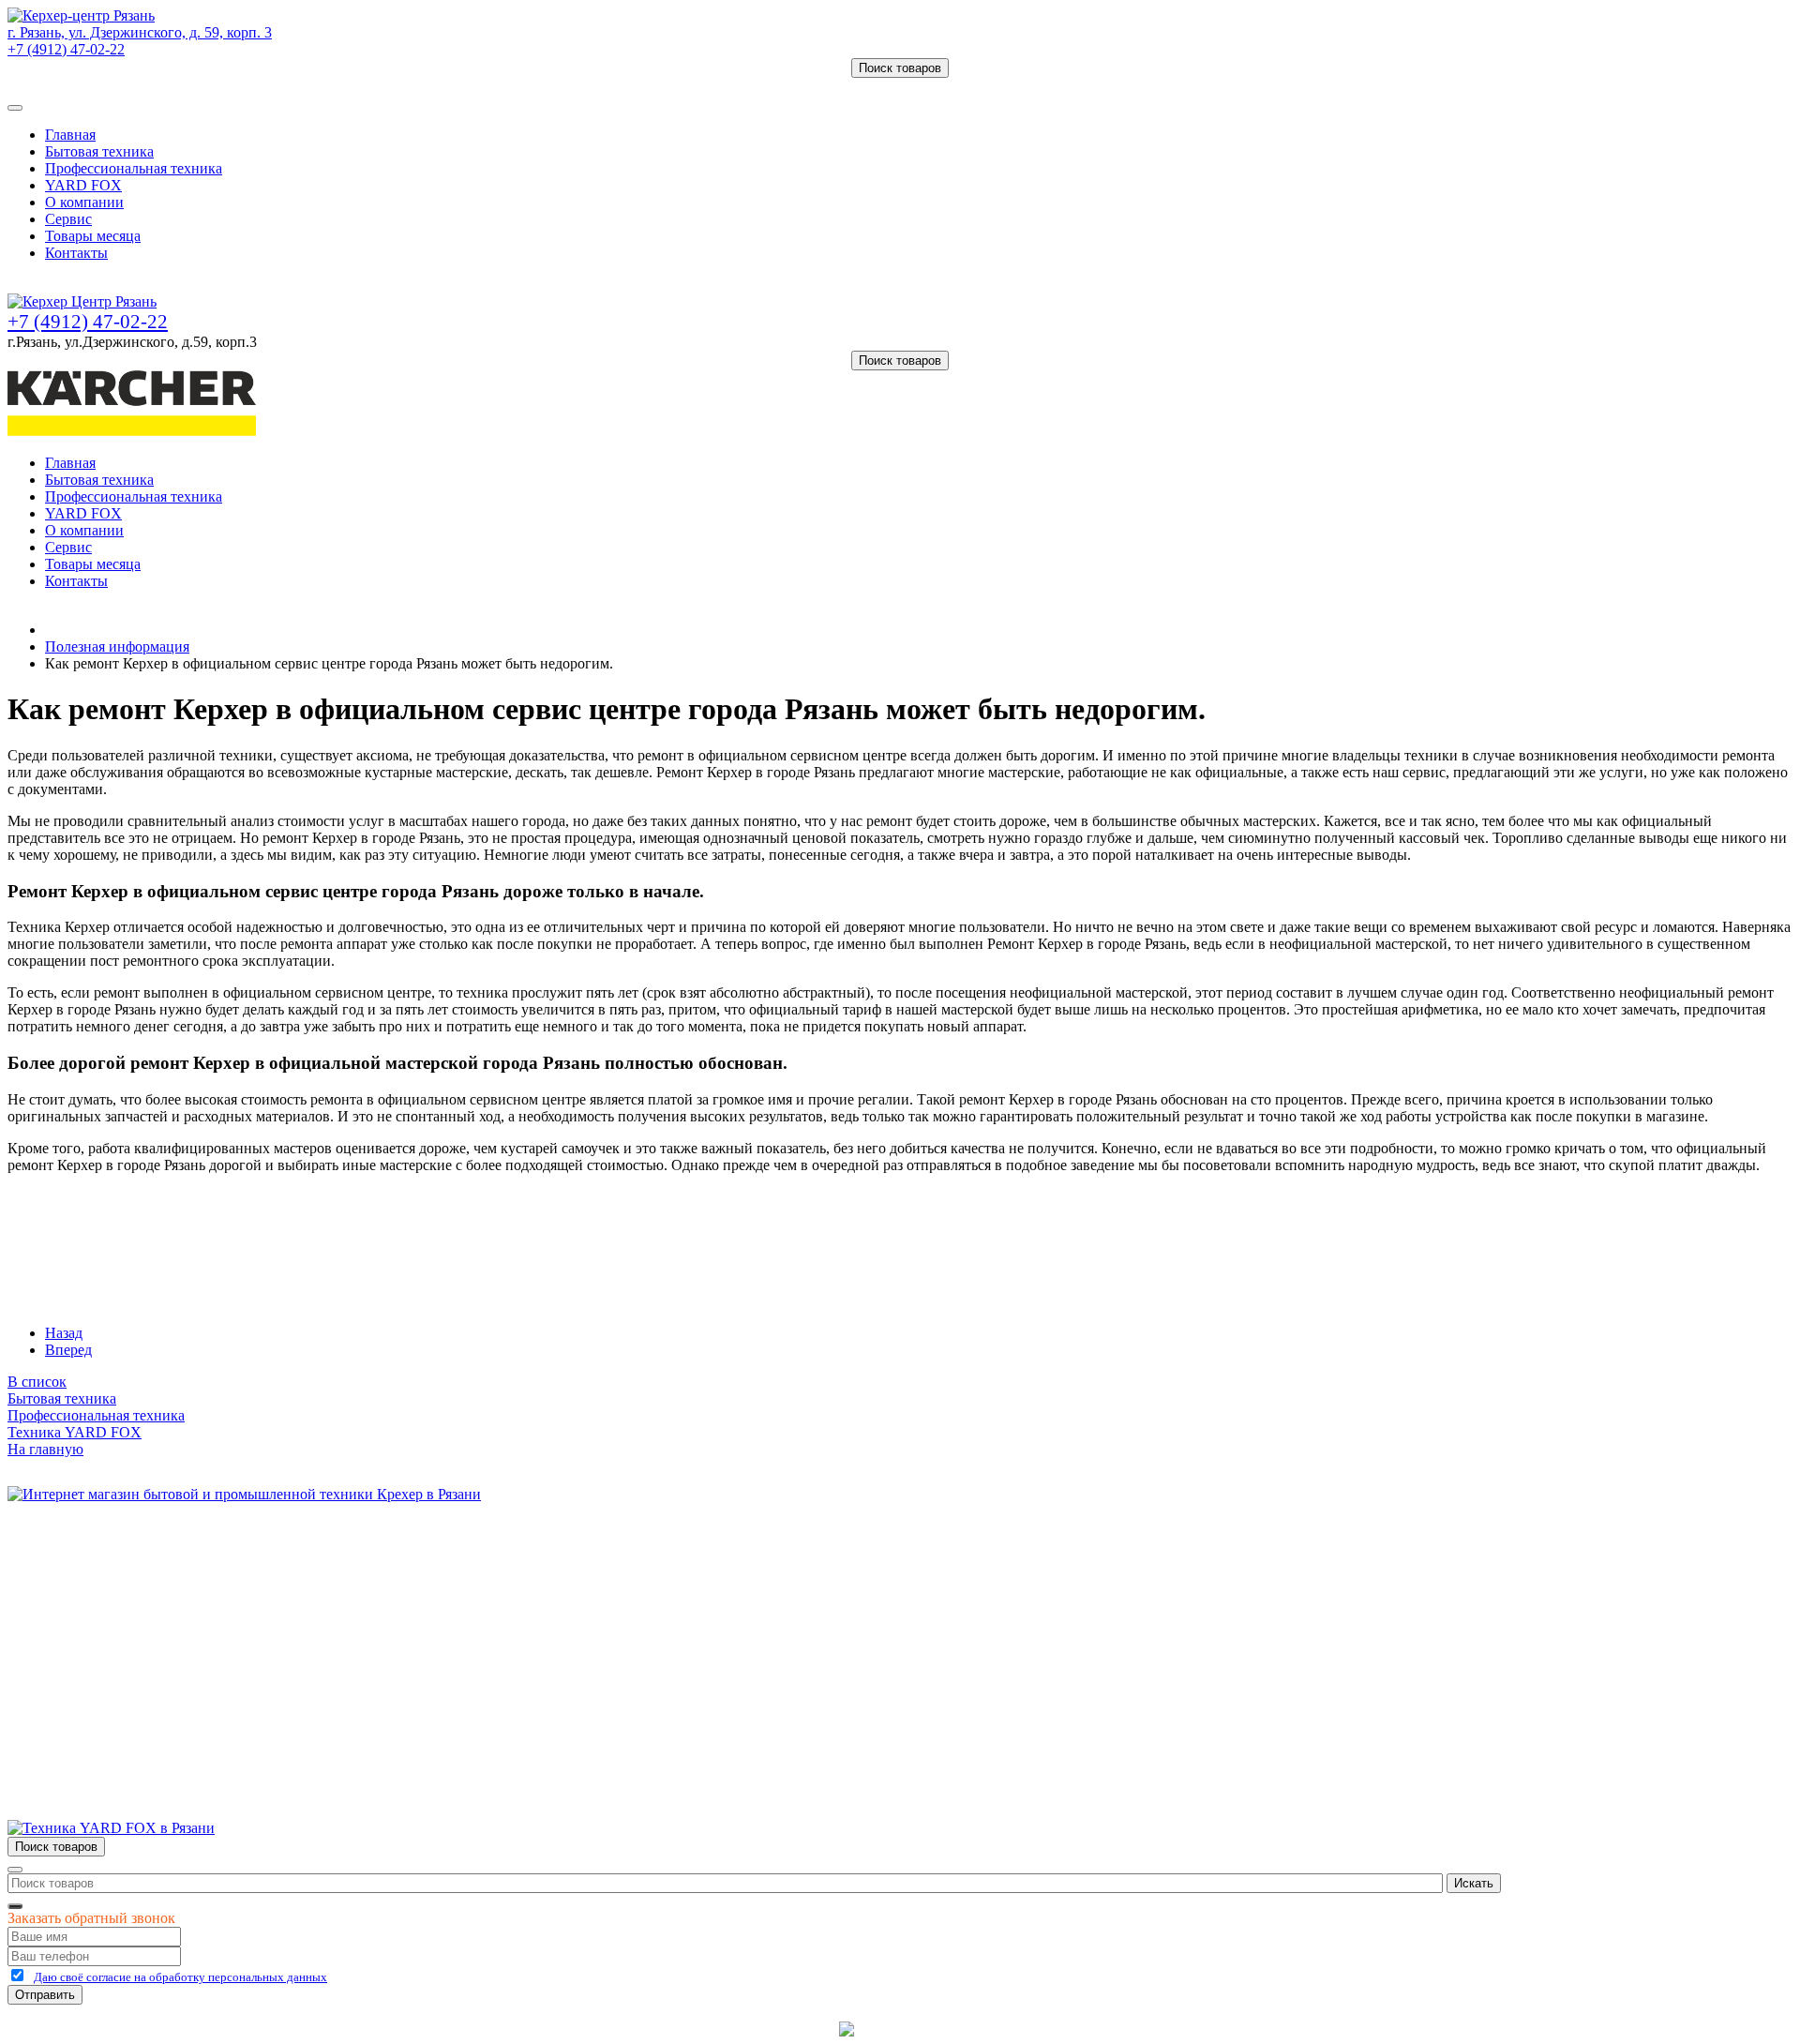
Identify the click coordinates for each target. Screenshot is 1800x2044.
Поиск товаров (900, 68)
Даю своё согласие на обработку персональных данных (180, 1977)
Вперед (68, 1350)
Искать (1474, 1883)
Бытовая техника (99, 151)
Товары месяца (93, 236)
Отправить (45, 1995)
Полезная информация (117, 646)
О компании (84, 202)
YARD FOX (83, 185)
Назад (64, 1333)
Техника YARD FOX (75, 1432)
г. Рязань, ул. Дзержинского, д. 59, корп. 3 (140, 32)
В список (37, 1382)
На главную (45, 1449)
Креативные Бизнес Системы (740, 2029)
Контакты (76, 253)
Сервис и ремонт (99, 1598)
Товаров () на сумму (96, 86)
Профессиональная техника (134, 168)
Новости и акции (100, 1615)
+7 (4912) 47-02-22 (66, 49)
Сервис (68, 219)
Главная (70, 135)
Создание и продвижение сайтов (1050, 2029)
